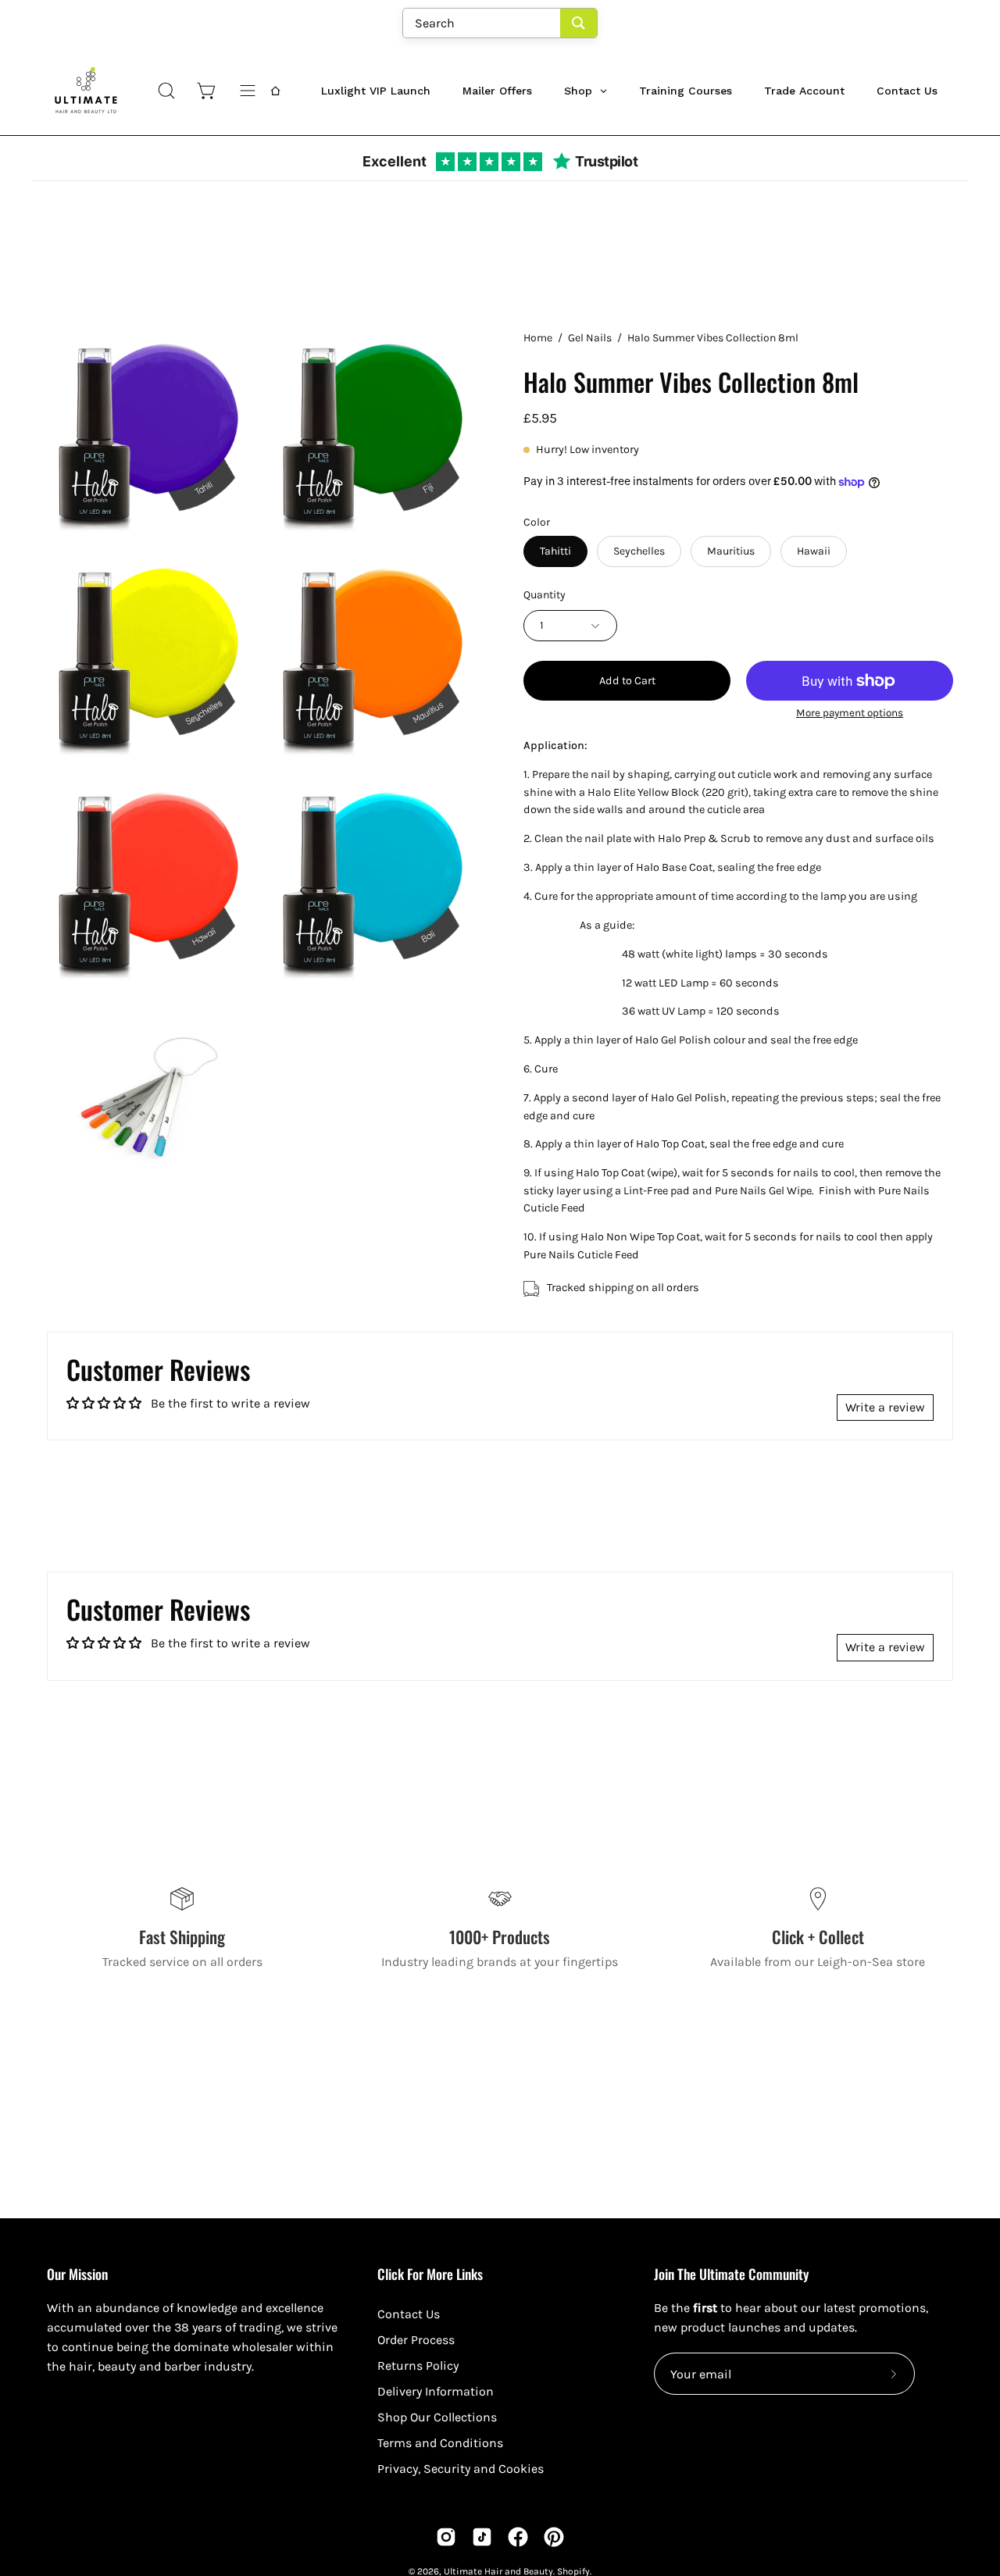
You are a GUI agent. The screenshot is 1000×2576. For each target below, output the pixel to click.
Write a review (885, 1407)
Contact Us (409, 2314)
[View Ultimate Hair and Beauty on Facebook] (518, 2537)
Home (538, 338)
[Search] (579, 23)
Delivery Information (436, 2391)
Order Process (416, 2340)
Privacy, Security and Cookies (461, 2469)
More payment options (850, 713)
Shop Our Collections (437, 2417)
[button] (166, 91)
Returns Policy (418, 2365)
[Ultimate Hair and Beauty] (86, 91)
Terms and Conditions (440, 2443)
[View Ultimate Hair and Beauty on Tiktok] (482, 2537)
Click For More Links (430, 2274)
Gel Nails (590, 338)
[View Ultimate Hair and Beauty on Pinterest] (554, 2537)
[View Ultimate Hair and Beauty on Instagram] (446, 2537)
